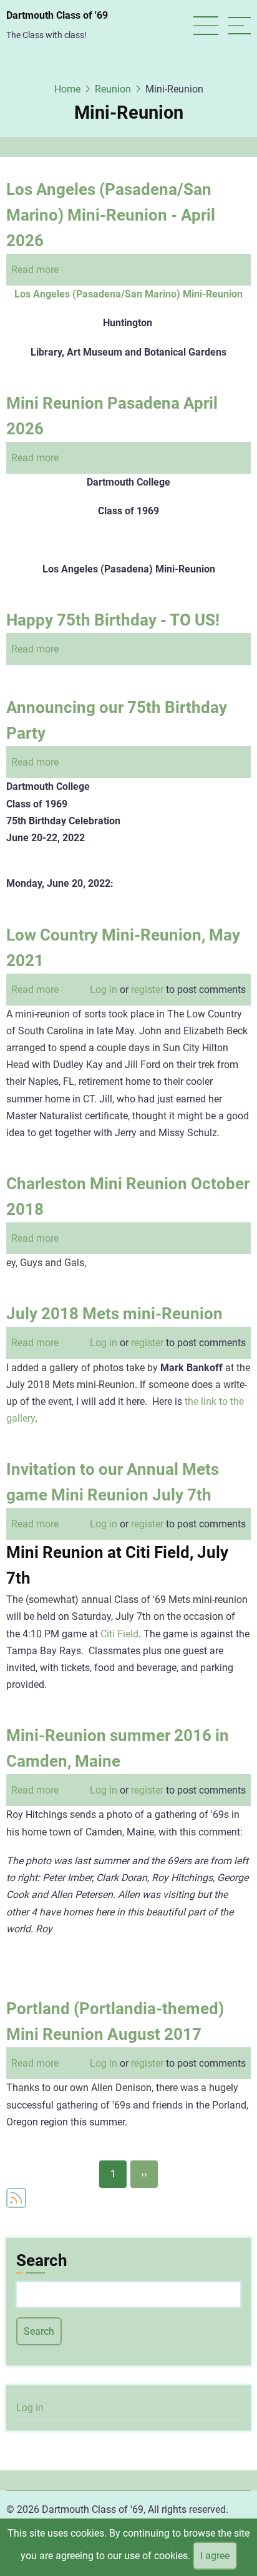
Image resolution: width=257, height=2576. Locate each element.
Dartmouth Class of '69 (57, 15)
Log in (104, 990)
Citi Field (119, 1634)
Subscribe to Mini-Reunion (16, 2198)
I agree (215, 2556)
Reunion (113, 89)
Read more (35, 270)
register (147, 990)
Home (67, 89)
